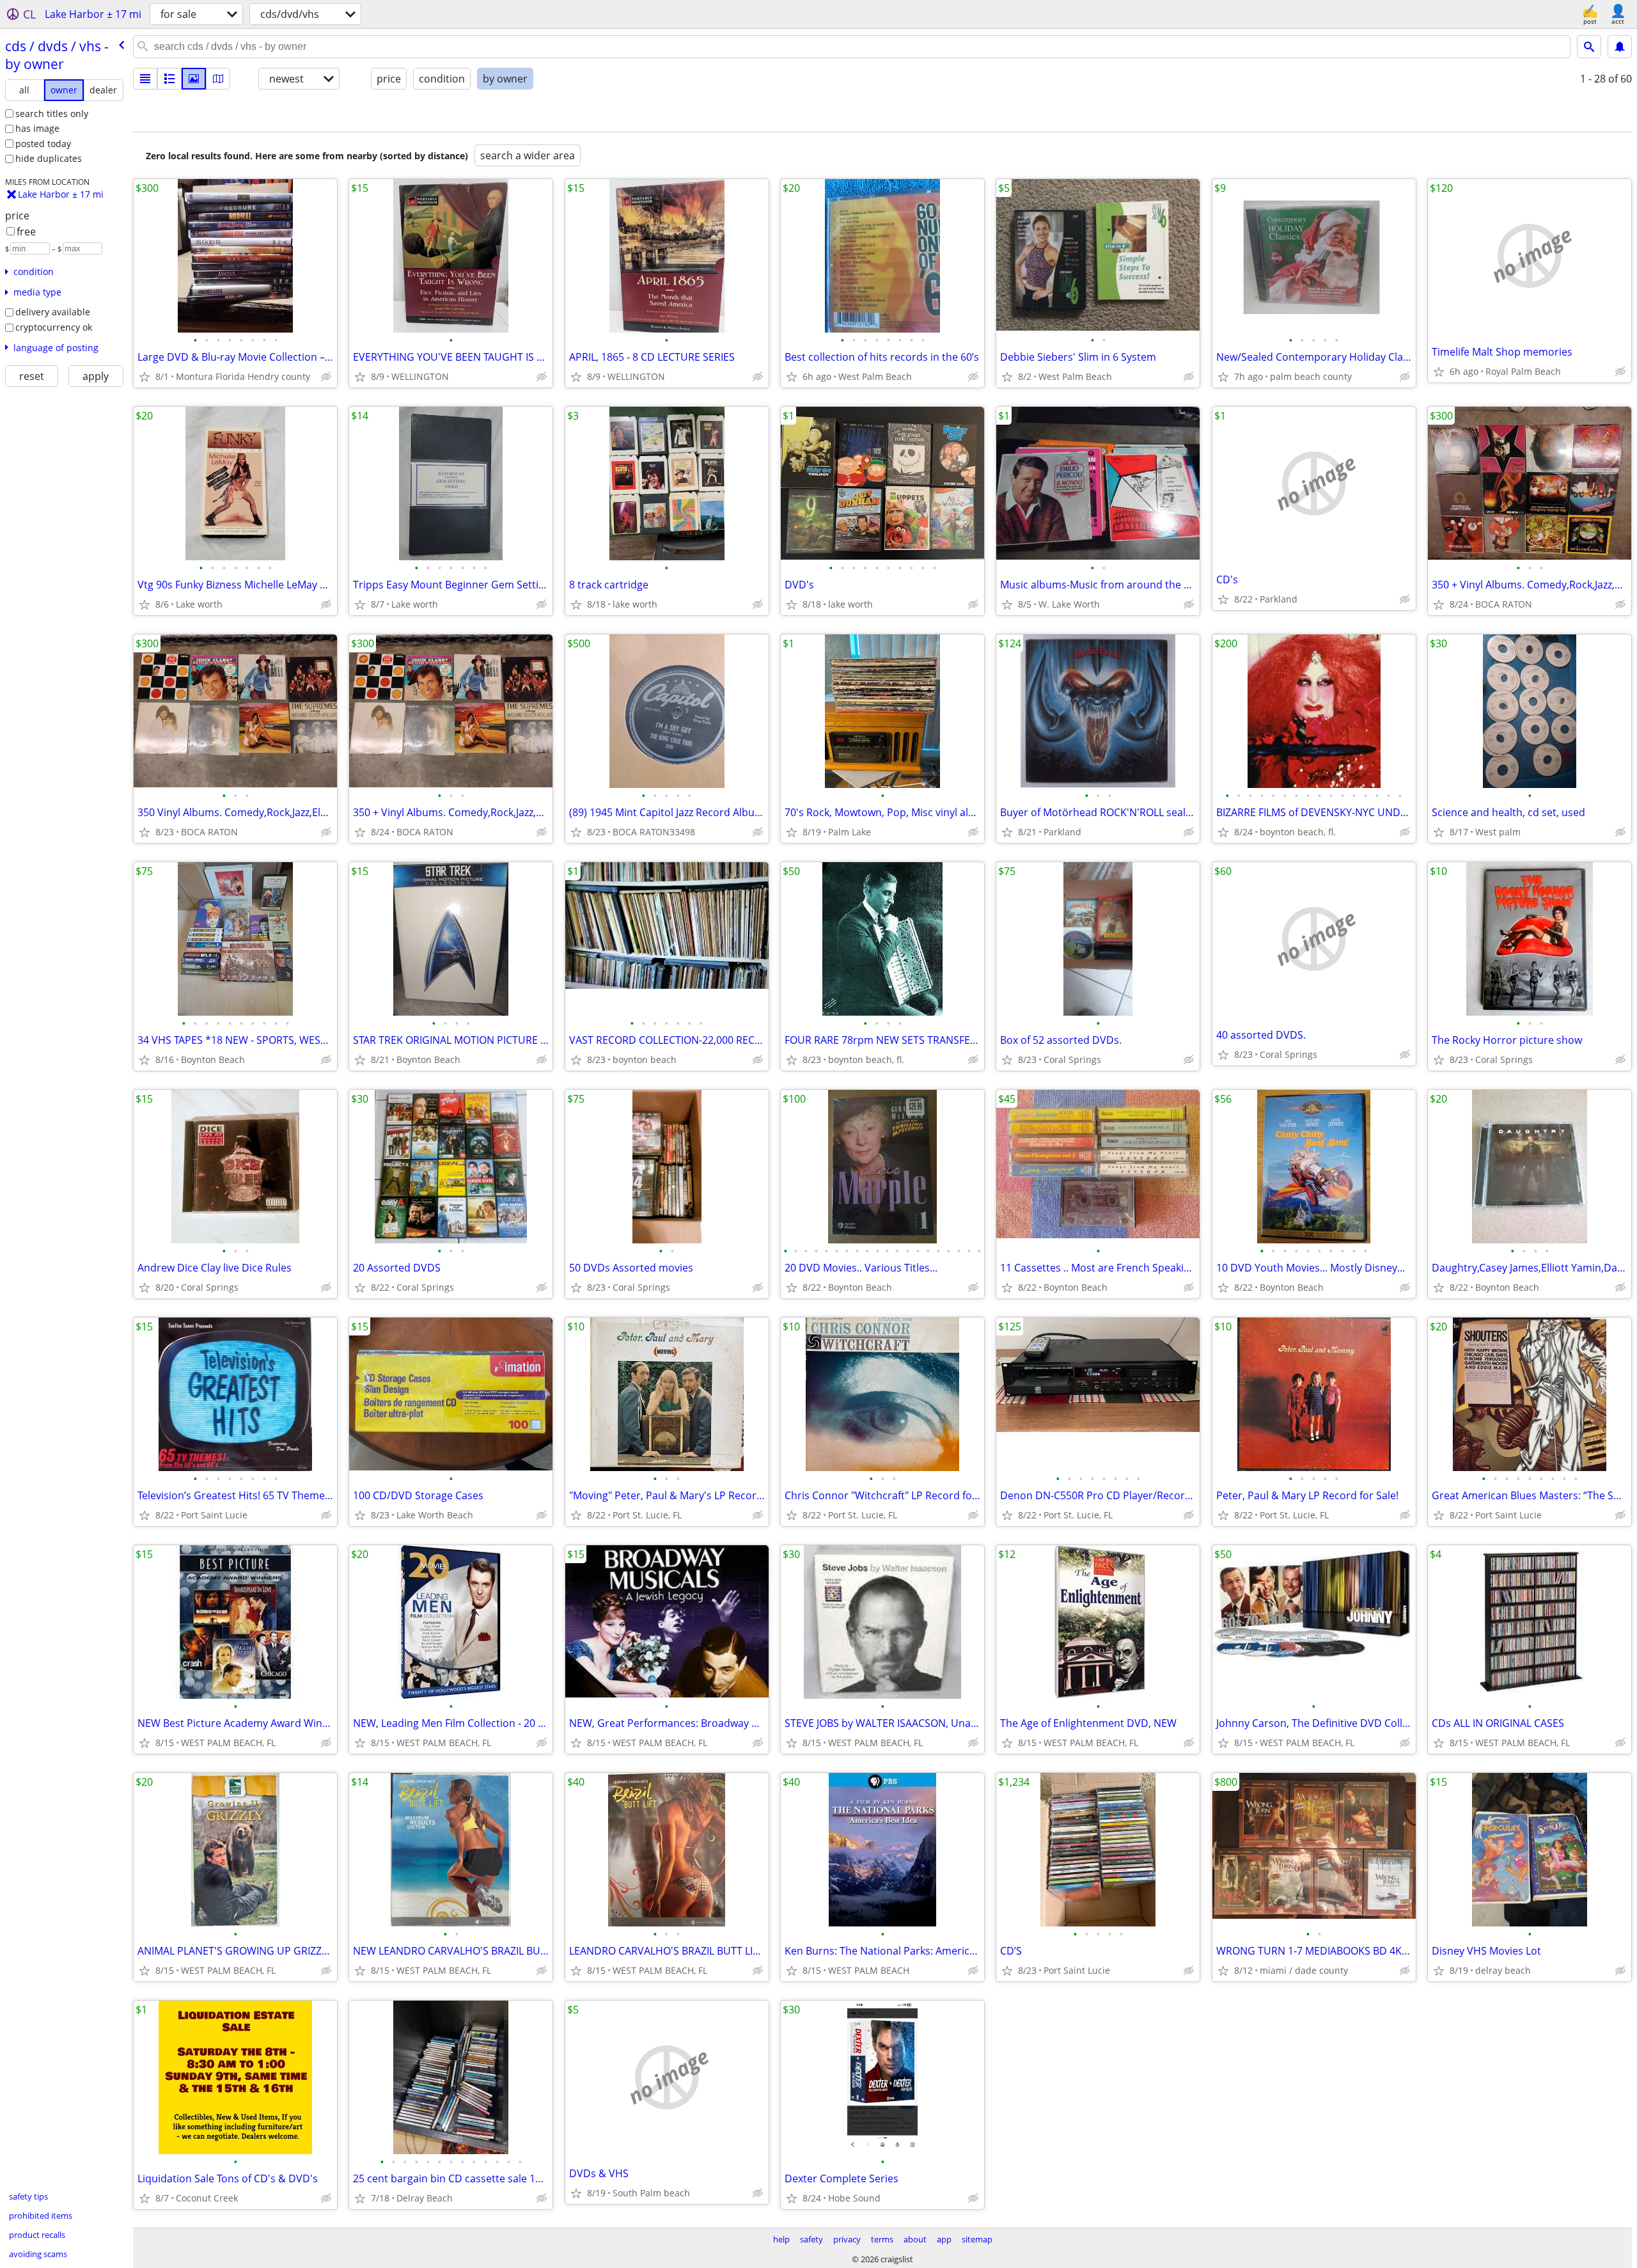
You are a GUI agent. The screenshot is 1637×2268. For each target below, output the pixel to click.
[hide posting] (326, 377)
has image (37, 128)
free (26, 232)
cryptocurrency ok (54, 327)
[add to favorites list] (145, 377)
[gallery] (194, 79)
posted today (43, 144)
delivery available (53, 312)
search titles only (52, 114)
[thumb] (169, 79)
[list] (145, 79)
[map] (218, 79)
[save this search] (1620, 47)
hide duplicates (49, 158)
